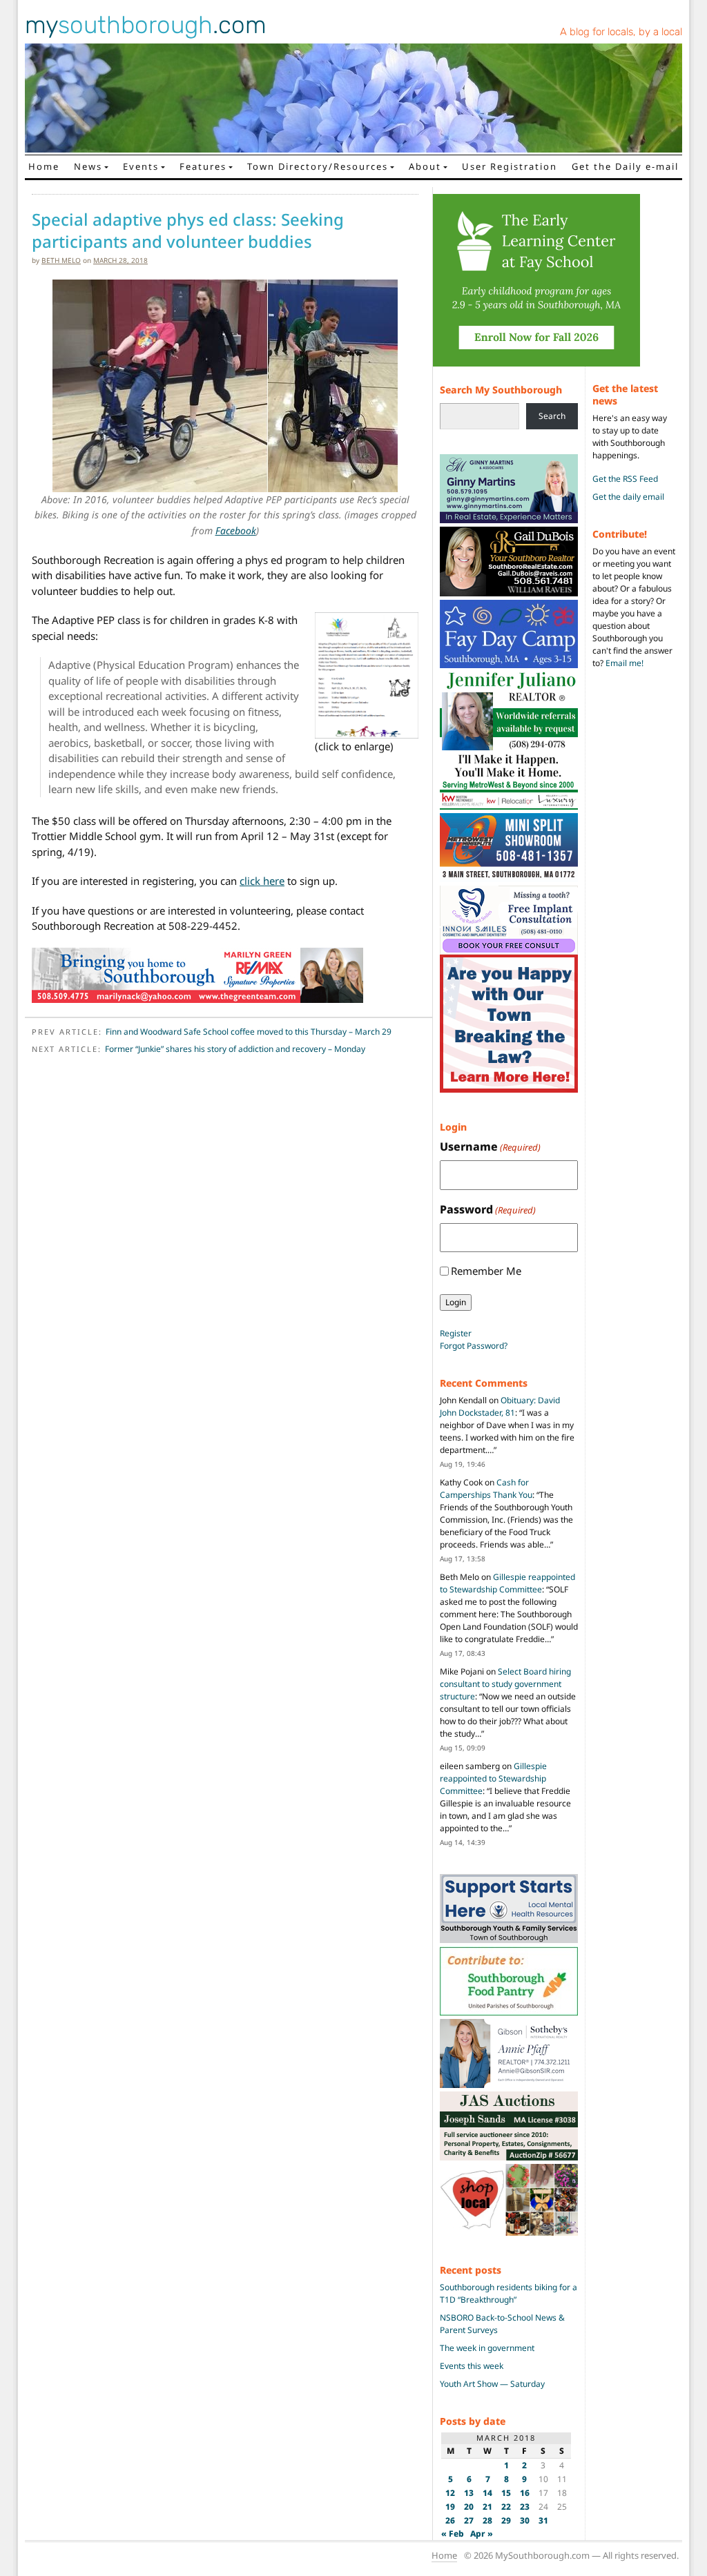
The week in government (487, 2348)
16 (525, 2493)
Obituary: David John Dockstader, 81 (500, 1406)
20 (469, 2507)
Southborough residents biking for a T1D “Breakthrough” (509, 2293)
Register (456, 1333)
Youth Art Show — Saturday (492, 2384)
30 (525, 2520)
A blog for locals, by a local (621, 32)
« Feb (453, 2534)
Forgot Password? (474, 1346)
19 (450, 2507)
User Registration (510, 166)
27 (469, 2520)
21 (487, 2507)
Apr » (482, 2534)
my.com (146, 25)
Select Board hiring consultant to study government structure (505, 1684)
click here (262, 881)
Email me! (624, 663)
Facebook (236, 530)
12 (450, 2493)
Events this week (472, 2366)
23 (525, 2507)
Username (490, 1146)
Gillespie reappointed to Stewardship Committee (507, 1583)
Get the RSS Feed (625, 479)
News (88, 166)
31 (543, 2520)
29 (506, 2520)
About (425, 166)
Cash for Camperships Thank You (486, 1489)
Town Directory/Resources (318, 166)
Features (203, 166)
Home (44, 166)
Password (488, 1209)
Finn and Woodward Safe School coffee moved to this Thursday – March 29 (249, 1032)
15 (506, 2493)
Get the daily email (628, 497)
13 (469, 2493)
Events (141, 166)
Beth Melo (61, 260)
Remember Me (486, 1271)
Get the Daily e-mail (625, 166)
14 (487, 2493)
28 (487, 2520)
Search (552, 416)
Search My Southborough (501, 390)
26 (450, 2520)
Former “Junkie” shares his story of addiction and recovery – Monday (235, 1049)
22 (506, 2507)
